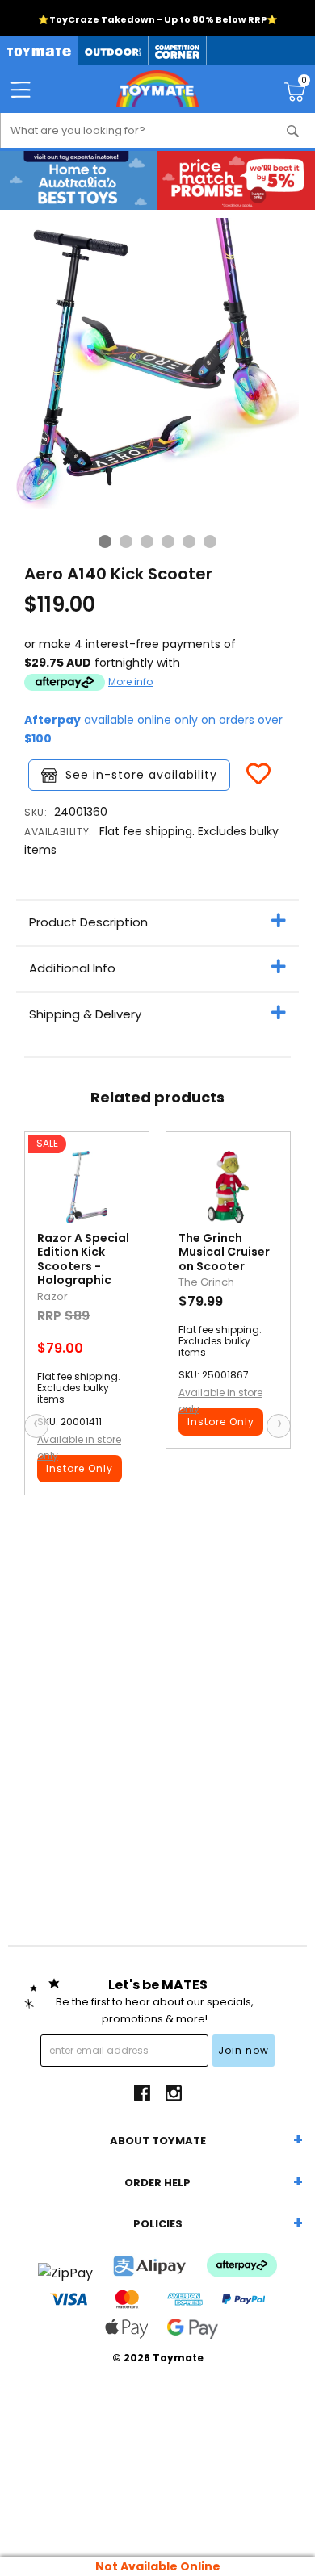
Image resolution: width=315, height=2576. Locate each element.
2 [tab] (126, 542)
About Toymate (158, 2141)
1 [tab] (105, 542)
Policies (158, 2224)
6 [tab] (210, 542)
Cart (304, 82)
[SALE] (87, 1191)
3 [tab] (147, 542)
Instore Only (80, 1468)
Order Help (157, 2183)
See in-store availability (141, 775)
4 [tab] (168, 542)
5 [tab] (189, 542)
